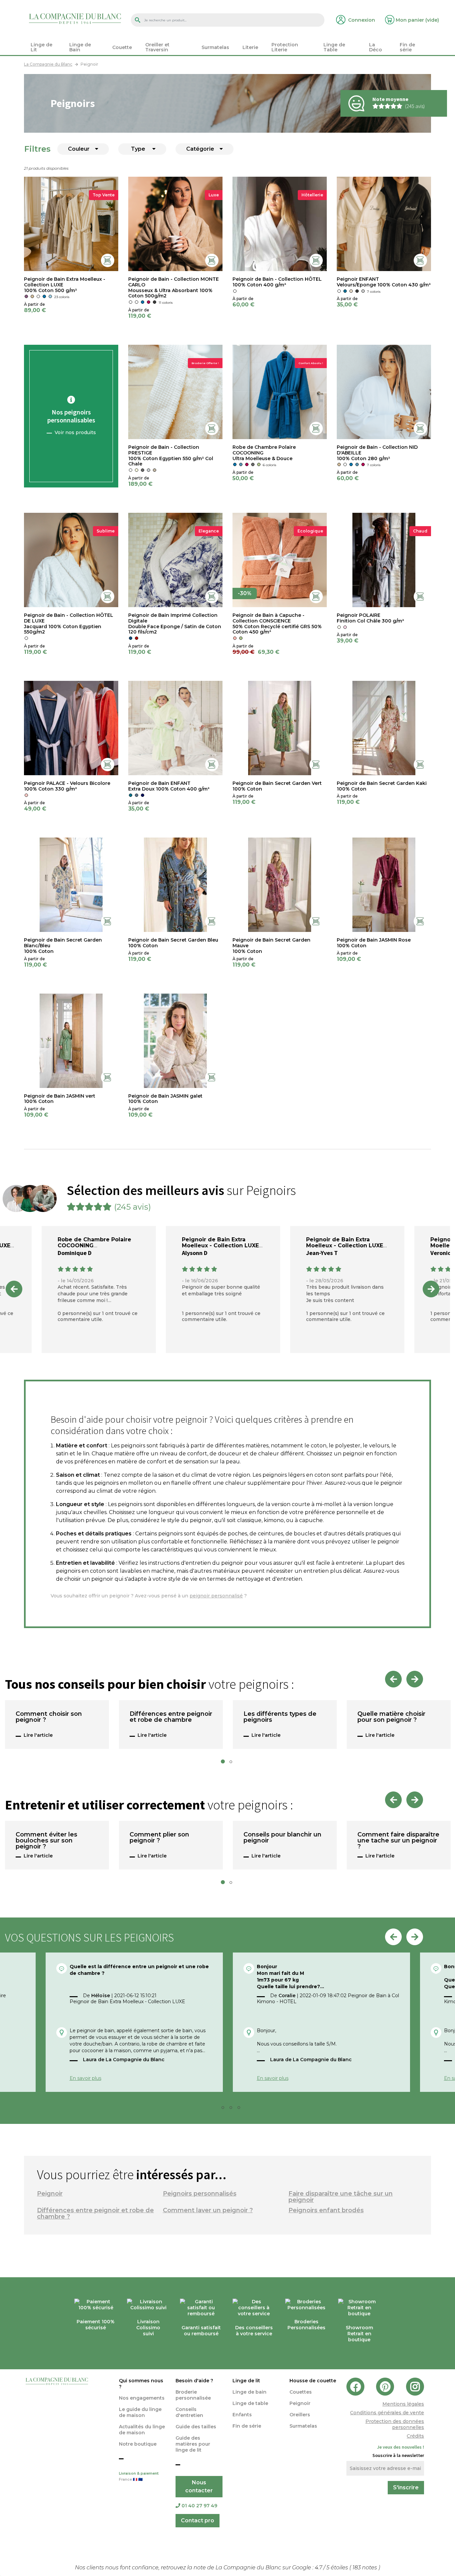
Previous (14, 1289)
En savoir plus (85, 2078)
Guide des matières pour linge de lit (193, 2444)
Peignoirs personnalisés (200, 2194)
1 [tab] (225, 1763)
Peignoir (50, 2194)
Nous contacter (199, 2486)
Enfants (242, 2415)
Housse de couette (313, 2381)
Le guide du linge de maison (140, 2412)
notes (365, 2567)
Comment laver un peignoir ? (208, 2210)
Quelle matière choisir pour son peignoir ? (391, 1717)
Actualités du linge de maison (142, 2430)
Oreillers (300, 2415)
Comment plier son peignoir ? (159, 1838)
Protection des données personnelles (395, 2424)
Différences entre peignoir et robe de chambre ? (95, 2213)
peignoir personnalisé (216, 1596)
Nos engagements (142, 2398)
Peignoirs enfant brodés (326, 2210)
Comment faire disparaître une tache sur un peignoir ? (398, 1841)
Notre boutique (138, 2444)
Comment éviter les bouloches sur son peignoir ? (46, 1841)
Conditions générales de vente (387, 2413)
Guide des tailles (196, 2427)
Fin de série (247, 2426)
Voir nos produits (75, 432)
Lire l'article (38, 1735)
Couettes (301, 2392)
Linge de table (250, 2403)
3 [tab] (233, 2109)
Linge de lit (246, 2381)
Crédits (415, 2436)
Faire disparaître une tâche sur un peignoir (341, 2197)
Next (431, 1289)
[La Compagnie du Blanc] (75, 18)
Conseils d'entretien (189, 2412)
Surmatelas (303, 2426)
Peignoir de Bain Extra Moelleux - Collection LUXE (220, 1242)
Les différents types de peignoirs (280, 1717)
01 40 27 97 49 (199, 2506)
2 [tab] (233, 1763)
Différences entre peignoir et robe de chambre (171, 1717)
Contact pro (198, 2520)
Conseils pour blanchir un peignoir (282, 1838)
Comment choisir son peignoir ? (49, 1717)
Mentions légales (403, 2404)
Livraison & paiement (139, 2476)
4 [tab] (241, 2109)
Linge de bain (249, 2392)
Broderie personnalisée (193, 2395)
